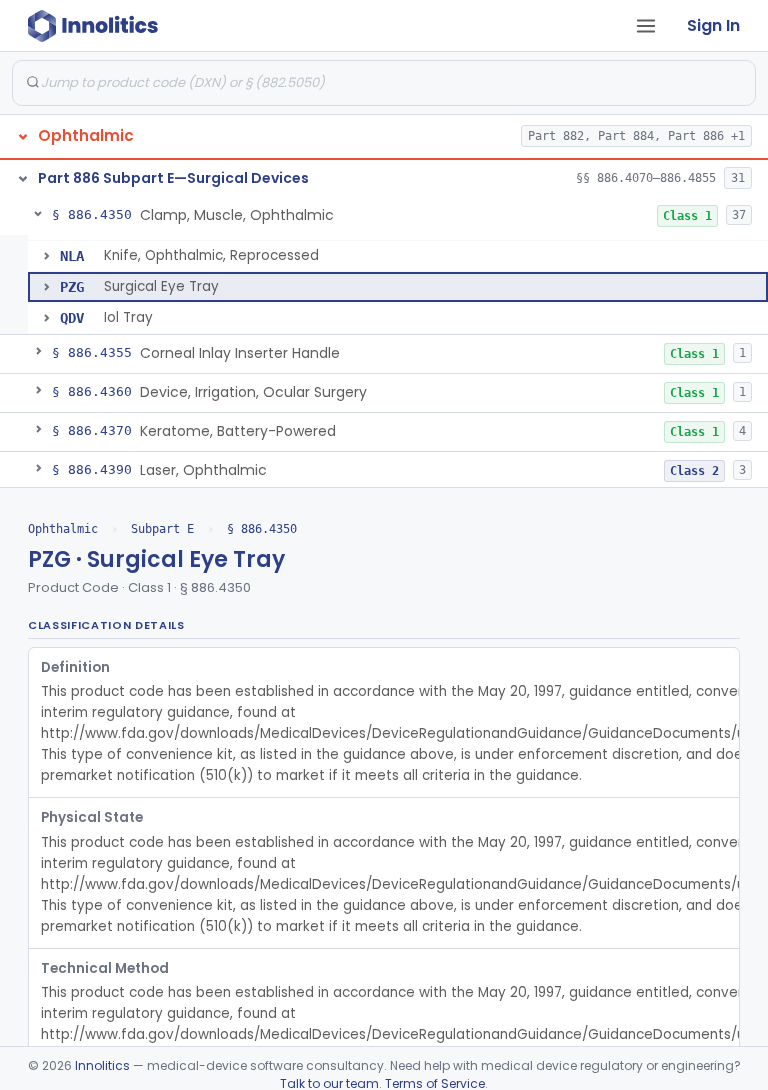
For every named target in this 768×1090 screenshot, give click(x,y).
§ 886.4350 (262, 529)
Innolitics (102, 1065)
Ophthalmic (63, 529)
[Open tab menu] (646, 26)
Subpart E (162, 529)
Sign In (713, 25)
